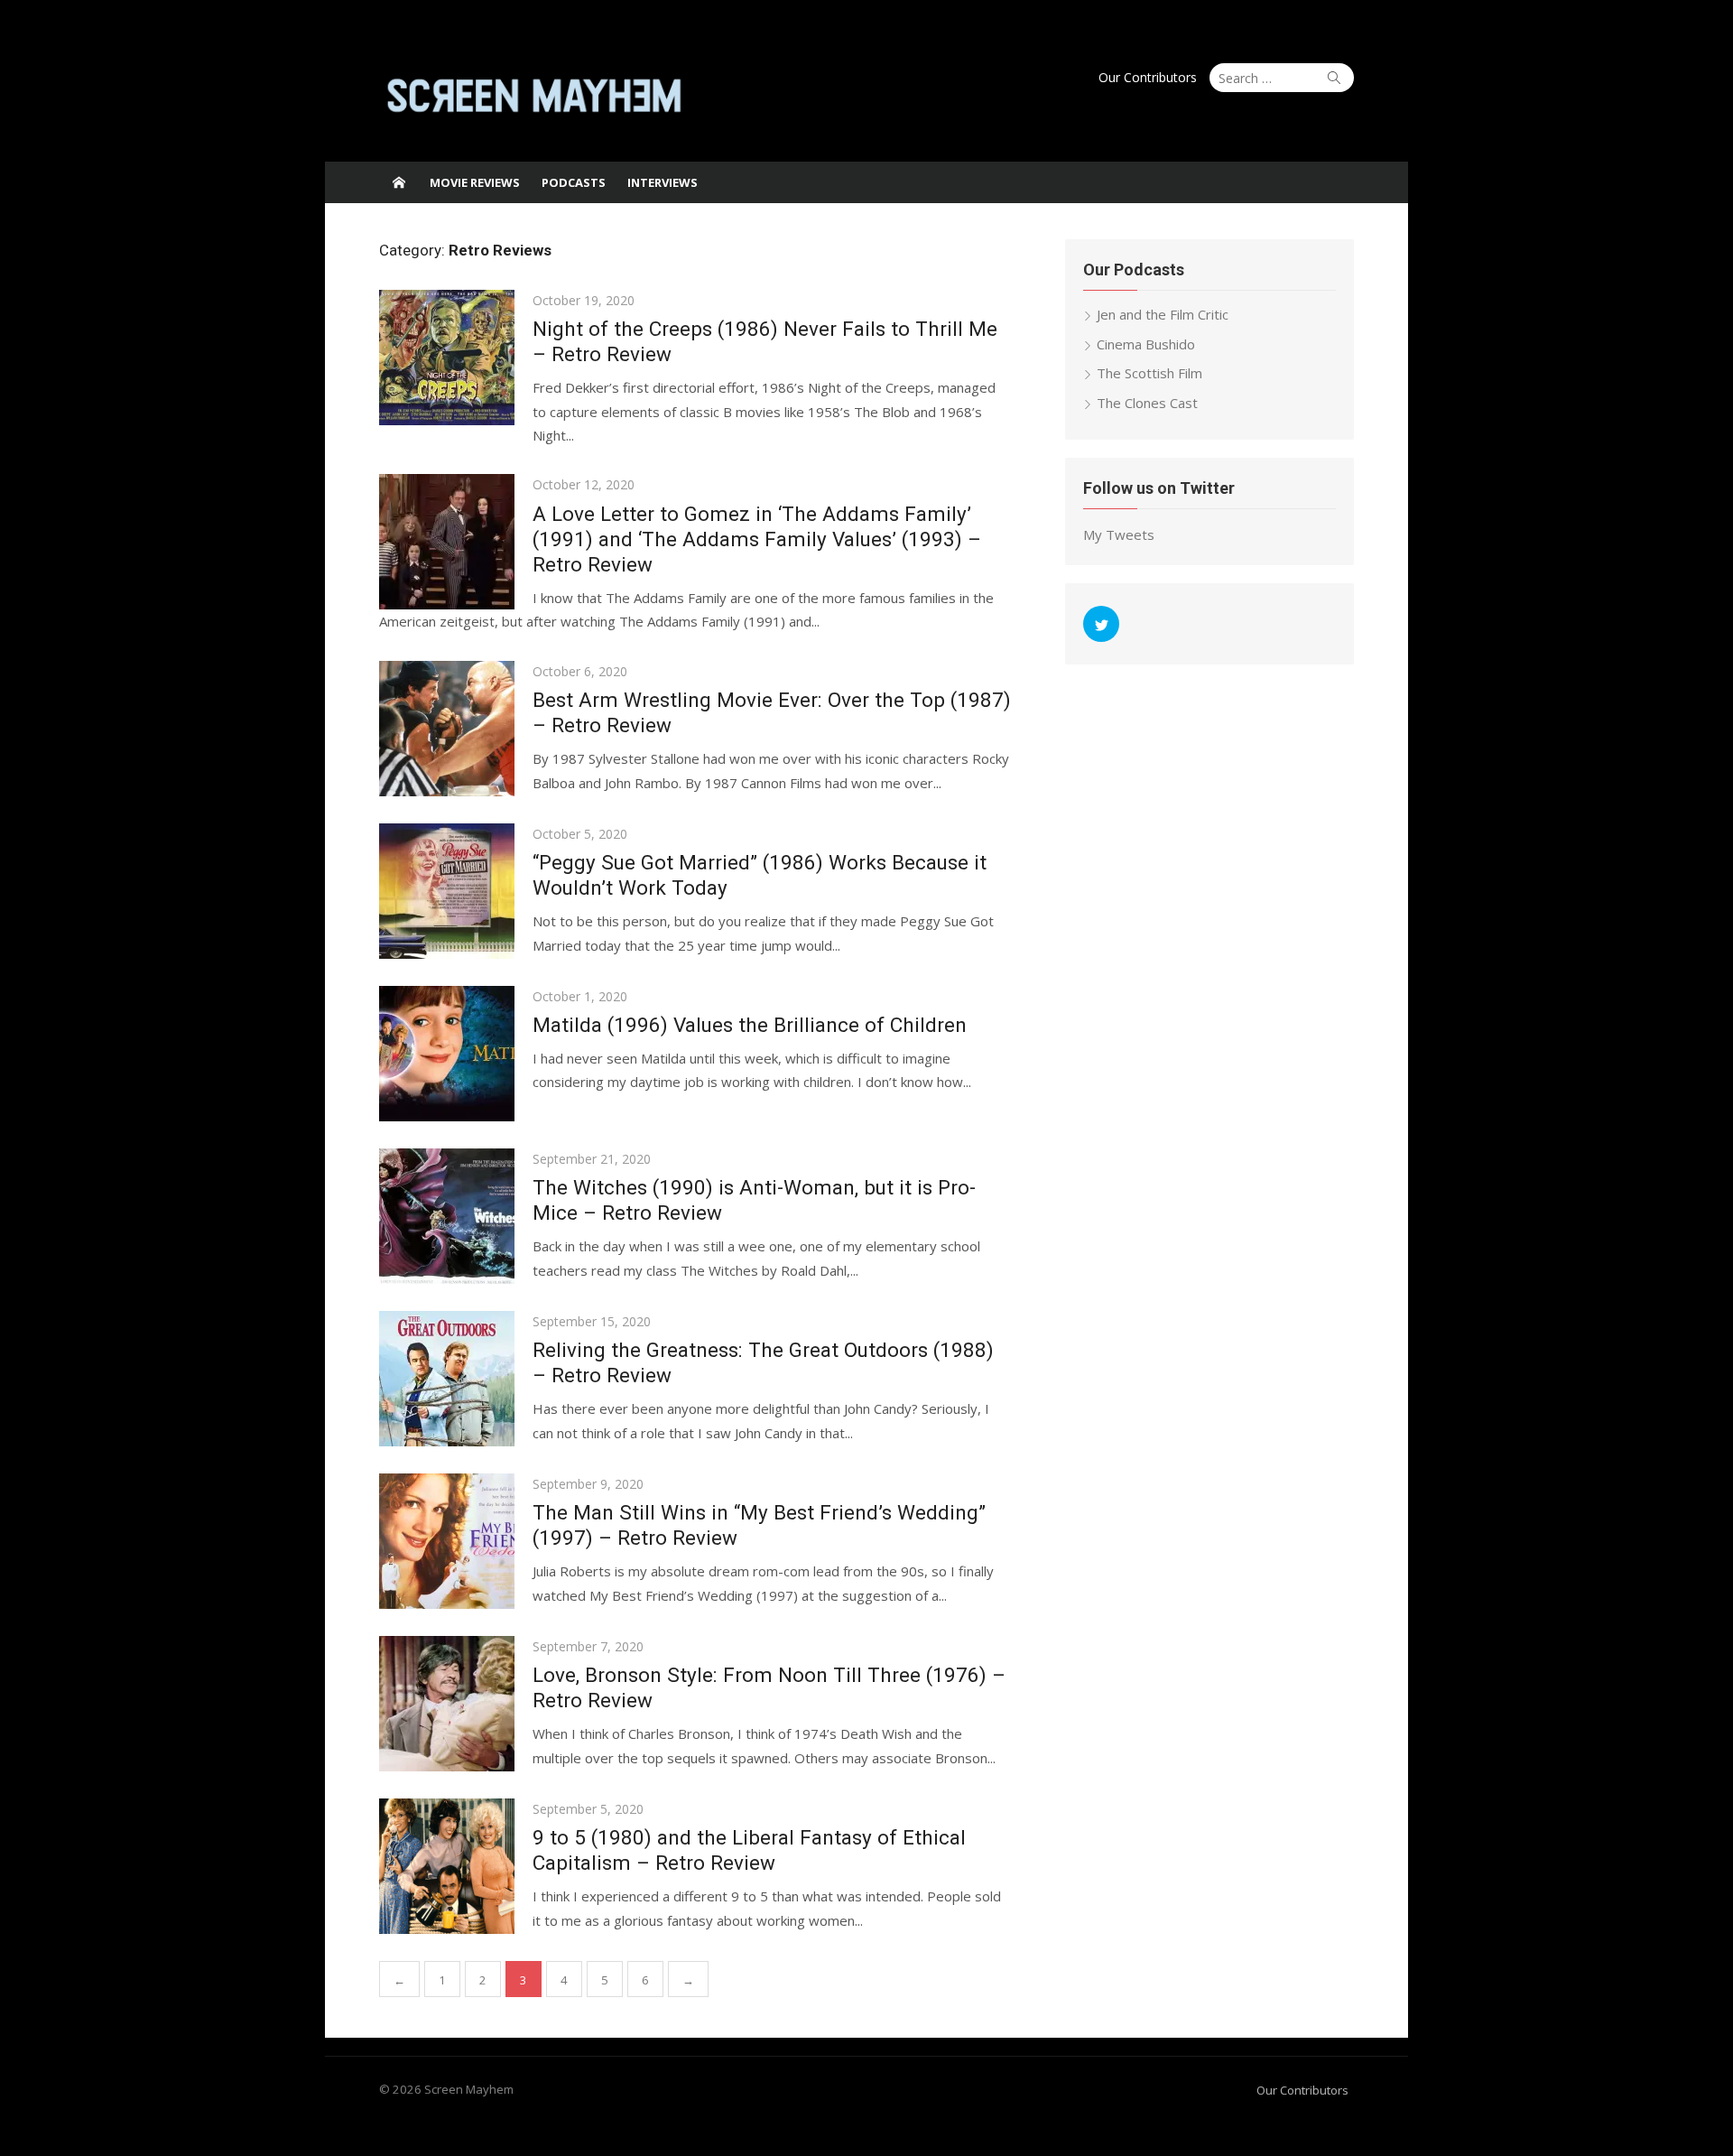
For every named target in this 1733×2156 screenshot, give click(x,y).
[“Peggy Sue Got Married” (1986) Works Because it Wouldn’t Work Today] (447, 891)
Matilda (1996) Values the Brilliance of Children (750, 1025)
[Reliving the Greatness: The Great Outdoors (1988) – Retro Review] (447, 1379)
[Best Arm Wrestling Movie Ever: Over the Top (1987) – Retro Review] (447, 729)
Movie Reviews (475, 182)
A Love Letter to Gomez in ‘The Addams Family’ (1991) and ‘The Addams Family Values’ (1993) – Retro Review (757, 539)
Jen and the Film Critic (1163, 314)
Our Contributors (1148, 77)
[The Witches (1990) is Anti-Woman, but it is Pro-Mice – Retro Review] (447, 1216)
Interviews (663, 182)
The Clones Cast (1147, 403)
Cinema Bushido (1146, 344)
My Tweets (1119, 534)
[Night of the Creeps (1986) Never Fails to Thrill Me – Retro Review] (447, 358)
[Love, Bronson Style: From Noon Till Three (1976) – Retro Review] (447, 1704)
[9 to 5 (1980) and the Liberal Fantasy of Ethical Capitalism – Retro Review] (447, 1866)
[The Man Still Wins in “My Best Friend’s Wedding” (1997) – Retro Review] (447, 1541)
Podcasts (574, 182)
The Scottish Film (1149, 373)
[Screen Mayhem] (399, 182)
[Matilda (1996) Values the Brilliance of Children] (447, 1054)
